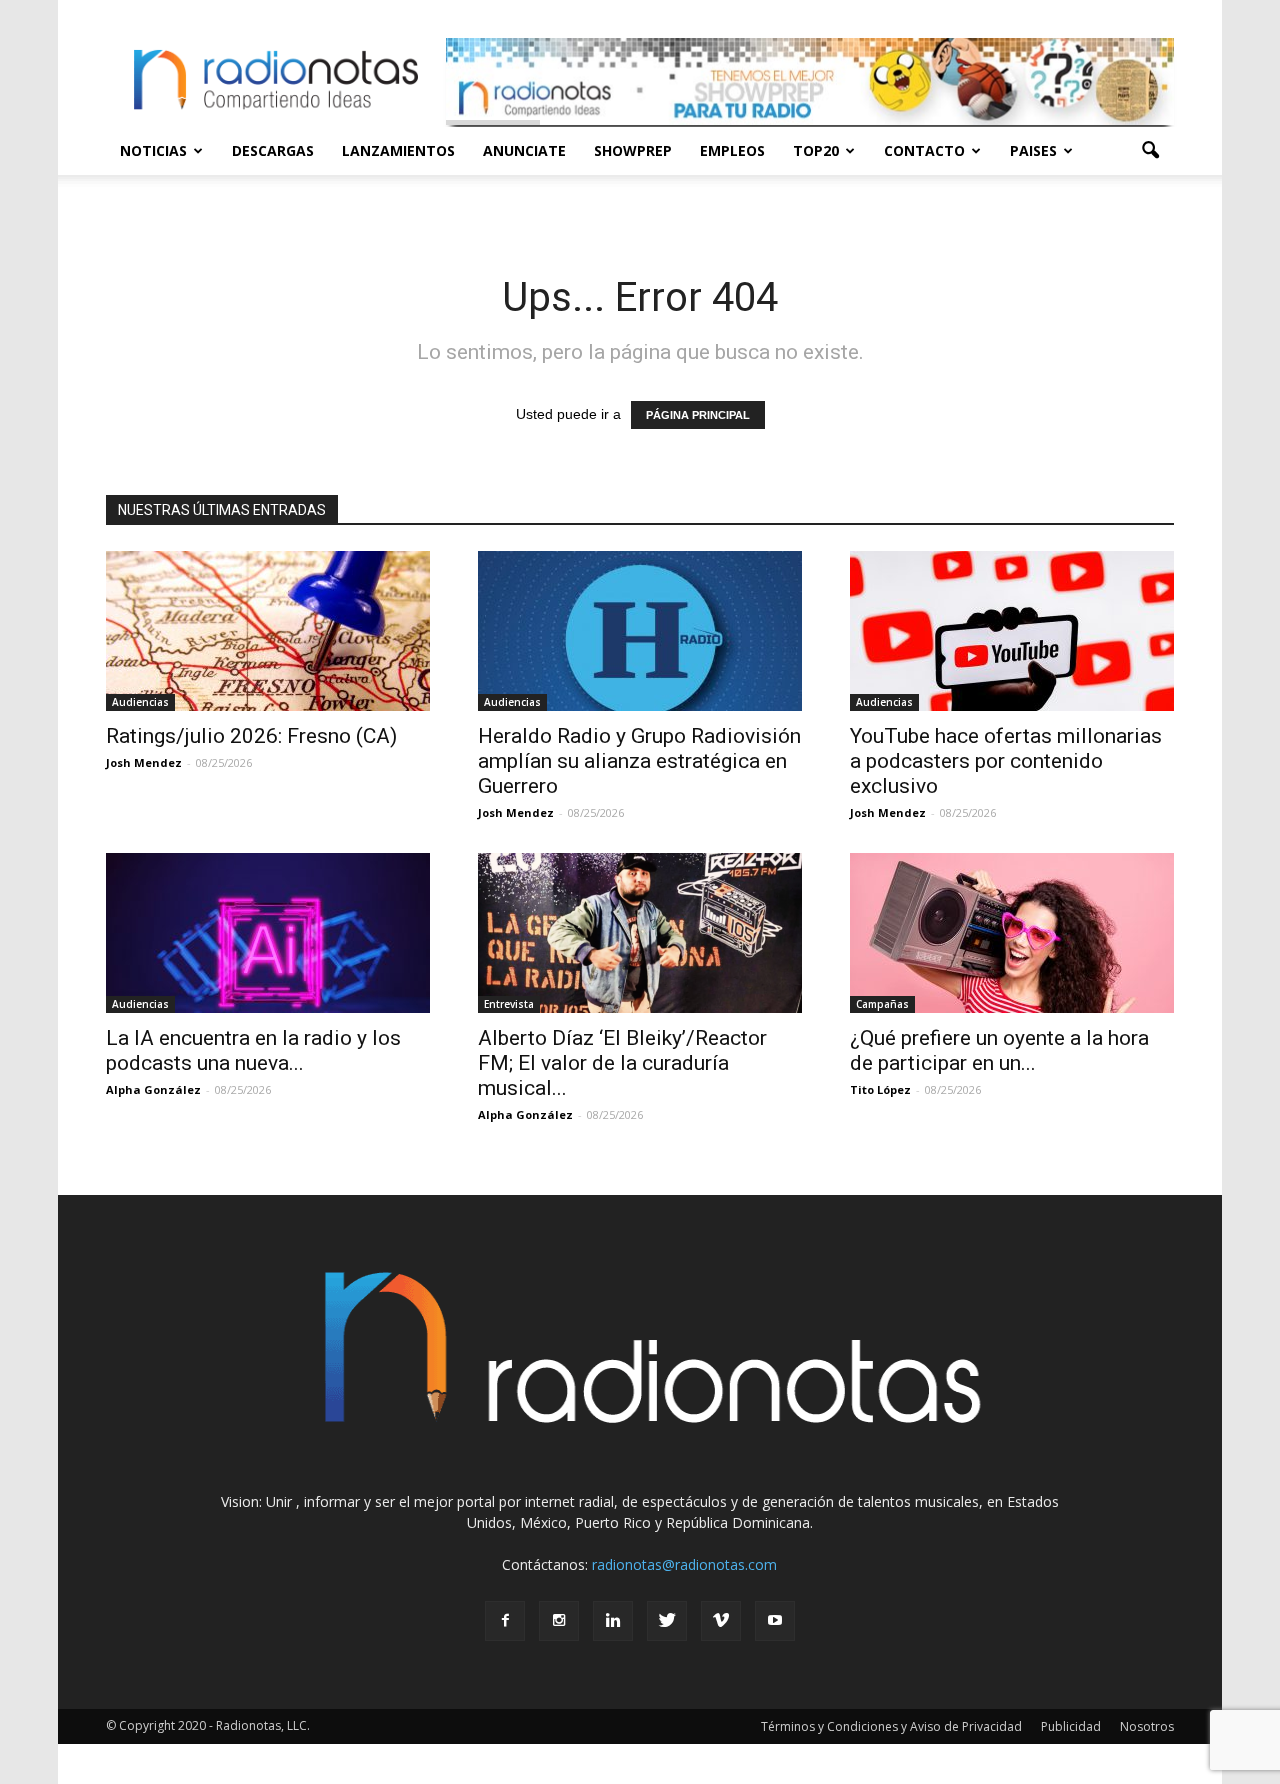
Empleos (732, 150)
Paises (1033, 150)
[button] (1150, 151)
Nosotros (1147, 1726)
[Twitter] (667, 1621)
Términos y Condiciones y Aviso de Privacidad (891, 1726)
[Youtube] (775, 1621)
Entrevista (509, 1004)
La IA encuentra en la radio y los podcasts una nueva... (253, 1050)
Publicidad (1071, 1726)
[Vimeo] (721, 1621)
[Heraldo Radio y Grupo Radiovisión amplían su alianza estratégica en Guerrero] (640, 631)
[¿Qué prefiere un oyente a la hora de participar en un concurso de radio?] (1012, 933)
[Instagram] (559, 1621)
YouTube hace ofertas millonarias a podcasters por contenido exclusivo (1006, 761)
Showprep (633, 150)
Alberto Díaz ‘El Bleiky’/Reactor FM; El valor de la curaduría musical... (622, 1063)
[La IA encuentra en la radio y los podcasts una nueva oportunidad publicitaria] (268, 933)
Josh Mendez (144, 762)
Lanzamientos (398, 150)
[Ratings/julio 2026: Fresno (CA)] (268, 631)
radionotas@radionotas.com (684, 1564)
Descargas (273, 150)
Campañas (882, 1004)
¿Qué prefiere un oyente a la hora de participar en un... (999, 1050)
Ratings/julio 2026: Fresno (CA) (251, 736)
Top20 (816, 150)
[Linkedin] (613, 1621)
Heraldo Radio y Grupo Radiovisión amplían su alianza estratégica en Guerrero (639, 761)
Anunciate (524, 150)
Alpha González (153, 1089)
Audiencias (140, 702)
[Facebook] (505, 1621)
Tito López (880, 1089)
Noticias (153, 150)
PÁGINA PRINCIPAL (698, 415)
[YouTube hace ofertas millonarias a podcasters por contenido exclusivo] (1012, 631)
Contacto (924, 150)
